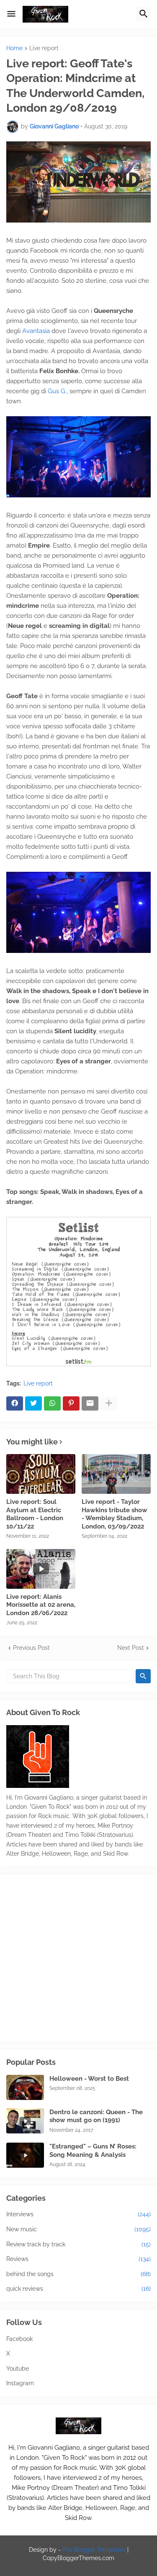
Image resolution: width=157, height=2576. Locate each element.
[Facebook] (15, 1403)
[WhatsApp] (52, 1403)
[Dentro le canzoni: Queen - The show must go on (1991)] (25, 2121)
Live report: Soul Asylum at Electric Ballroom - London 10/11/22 (35, 1514)
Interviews (78, 2214)
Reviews (78, 2259)
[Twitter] (33, 1403)
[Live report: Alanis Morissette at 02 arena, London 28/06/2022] (41, 1569)
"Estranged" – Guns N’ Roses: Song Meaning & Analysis (93, 2151)
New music (78, 2229)
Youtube (18, 2369)
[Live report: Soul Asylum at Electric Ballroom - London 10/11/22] (41, 1474)
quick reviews (78, 2289)
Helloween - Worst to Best (89, 2079)
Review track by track (78, 2244)
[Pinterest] (71, 1403)
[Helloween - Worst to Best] (25, 2087)
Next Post (131, 1648)
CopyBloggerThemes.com (78, 2558)
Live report (44, 48)
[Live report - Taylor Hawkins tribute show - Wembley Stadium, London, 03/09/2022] (116, 1474)
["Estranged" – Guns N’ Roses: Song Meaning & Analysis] (25, 2155)
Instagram (20, 2383)
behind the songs (78, 2274)
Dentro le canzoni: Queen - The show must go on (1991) (96, 2116)
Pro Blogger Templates (94, 2550)
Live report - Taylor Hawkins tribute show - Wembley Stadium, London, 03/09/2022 (115, 1514)
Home (14, 48)
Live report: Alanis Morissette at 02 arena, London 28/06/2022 (41, 1605)
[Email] (90, 1403)
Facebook (19, 2339)
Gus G (57, 391)
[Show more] (109, 1403)
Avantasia (36, 331)
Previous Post (31, 1648)
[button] (11, 14)
